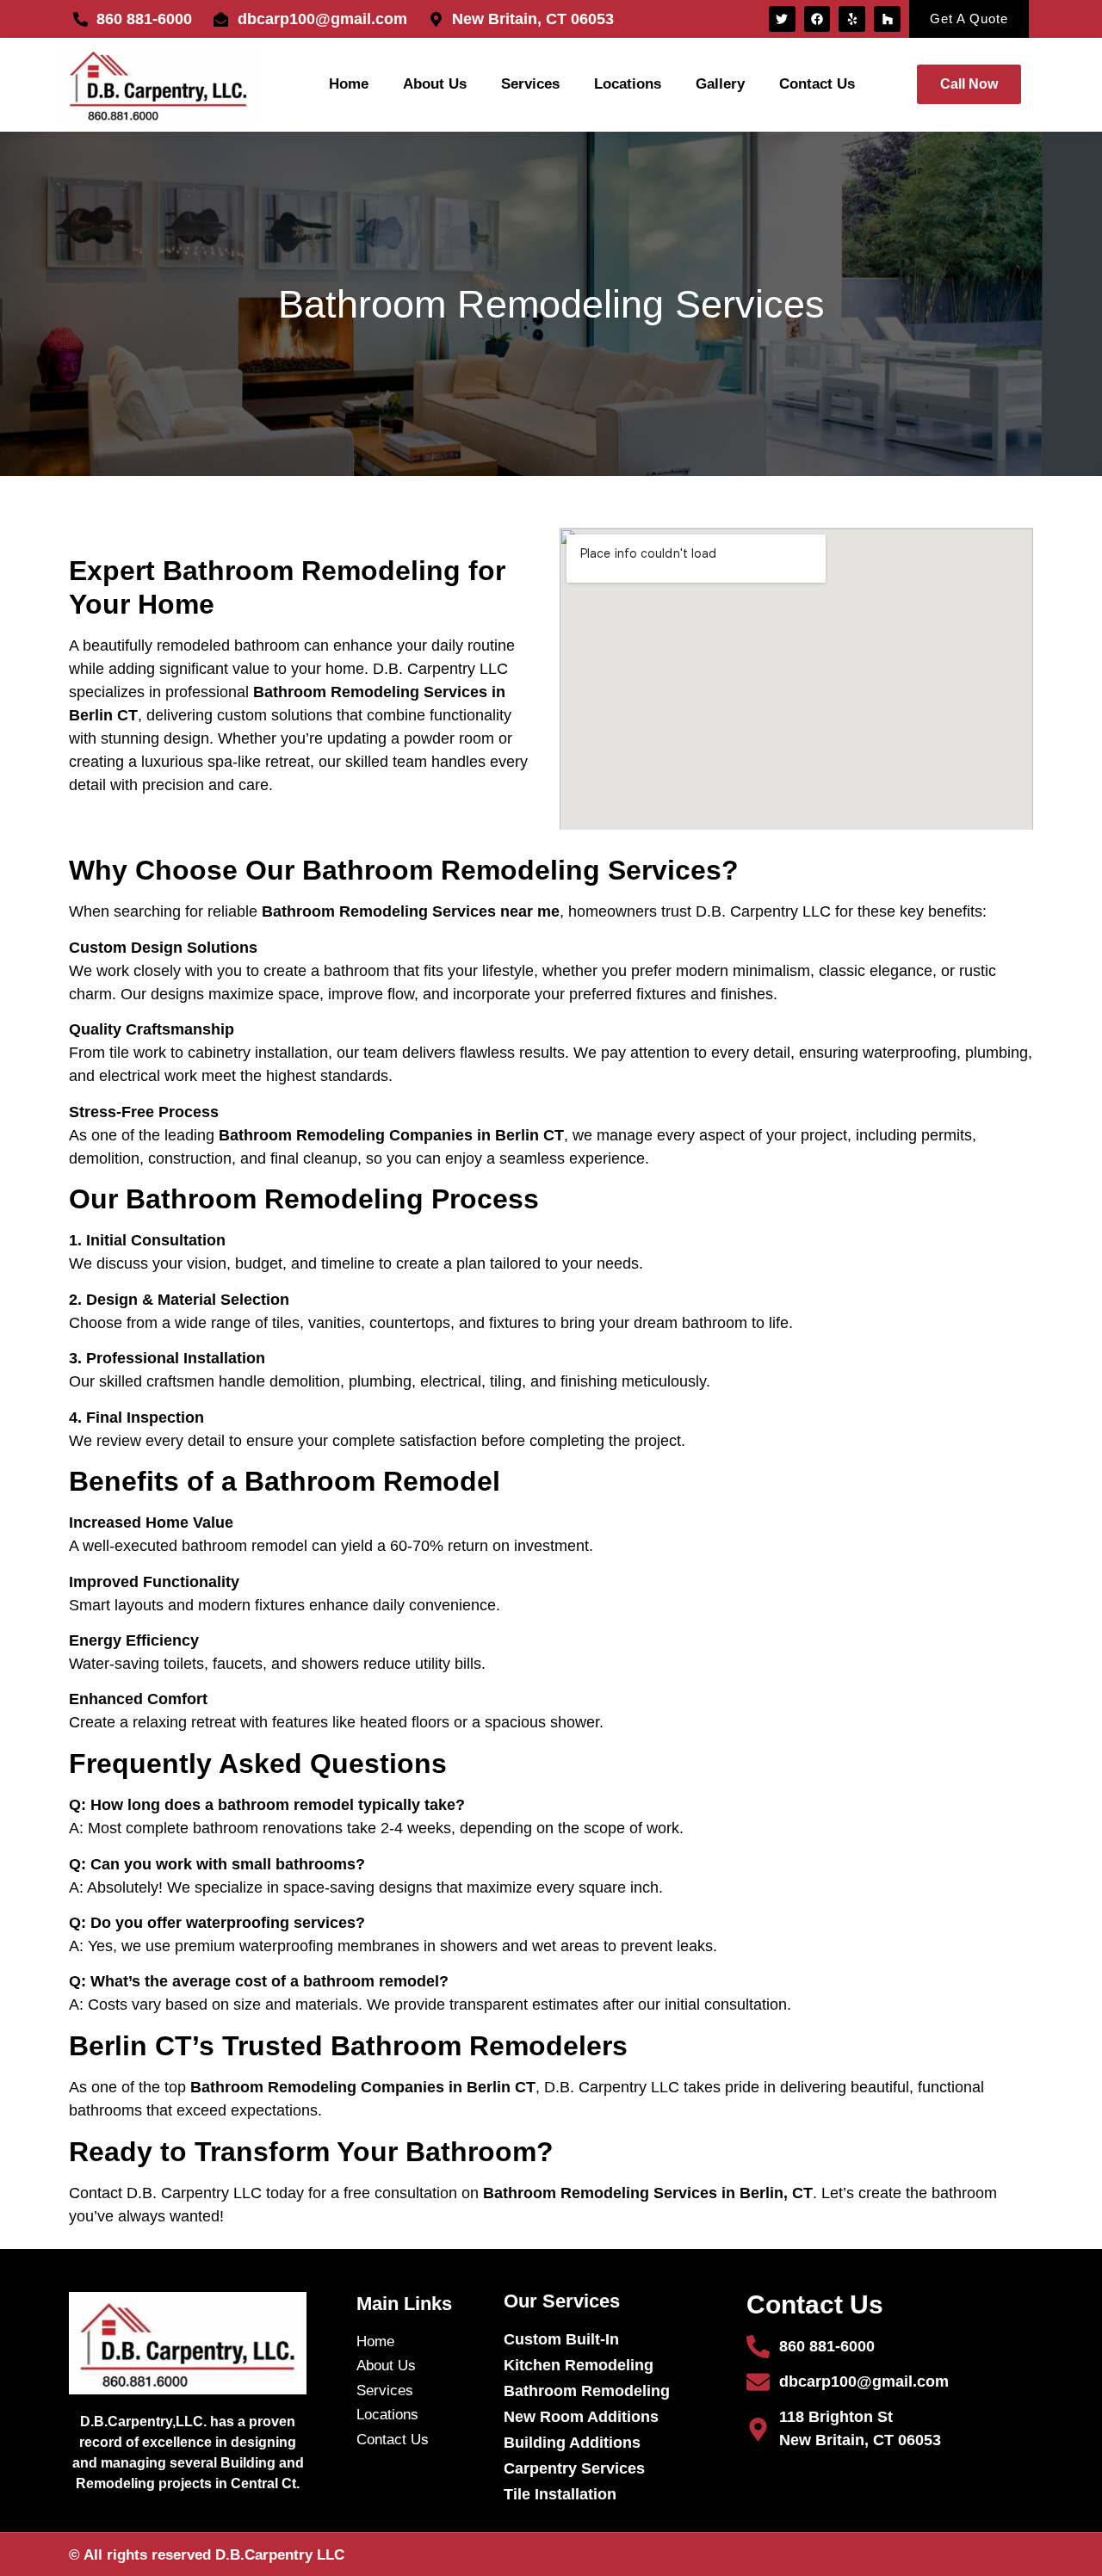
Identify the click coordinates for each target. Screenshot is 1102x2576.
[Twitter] (782, 19)
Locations (628, 84)
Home (349, 84)
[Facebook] (817, 19)
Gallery (720, 84)
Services (530, 84)
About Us (435, 84)
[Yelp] (852, 19)
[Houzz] (887, 19)
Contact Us (817, 84)
